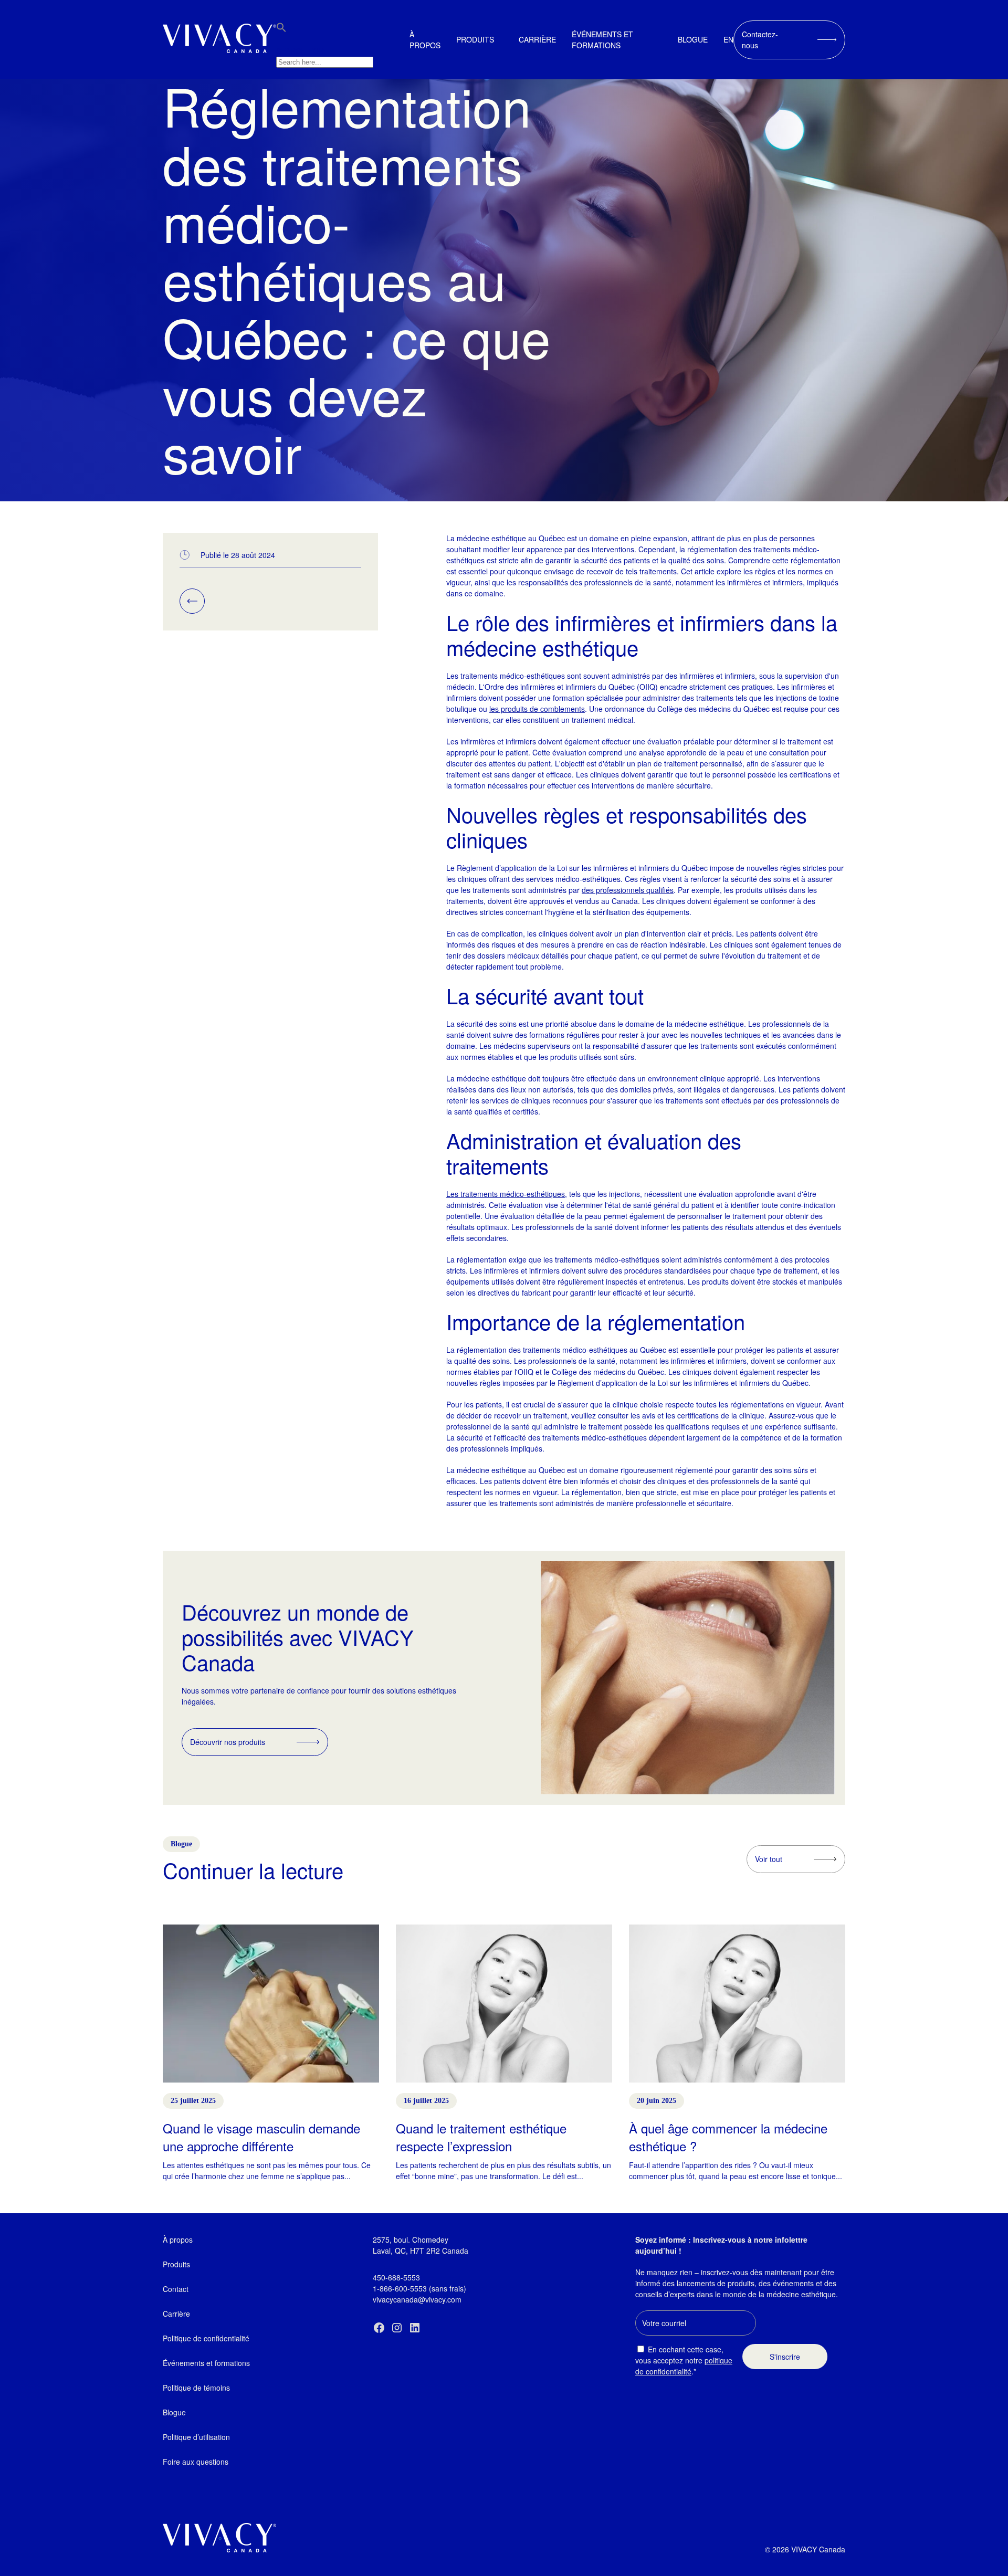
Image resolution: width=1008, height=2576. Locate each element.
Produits (475, 39)
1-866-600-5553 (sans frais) (419, 2288)
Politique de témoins (196, 2388)
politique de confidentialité (684, 2366)
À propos (425, 40)
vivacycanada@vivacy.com (417, 2299)
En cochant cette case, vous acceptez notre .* (684, 2360)
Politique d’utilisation (196, 2437)
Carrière (537, 39)
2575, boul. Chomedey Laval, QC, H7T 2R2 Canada (421, 2245)
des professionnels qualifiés (628, 890)
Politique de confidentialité (206, 2338)
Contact (176, 2289)
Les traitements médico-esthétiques (506, 1194)
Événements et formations (602, 40)
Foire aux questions (196, 2462)
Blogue (693, 39)
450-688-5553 (396, 2277)
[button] (281, 29)
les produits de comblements (537, 709)
